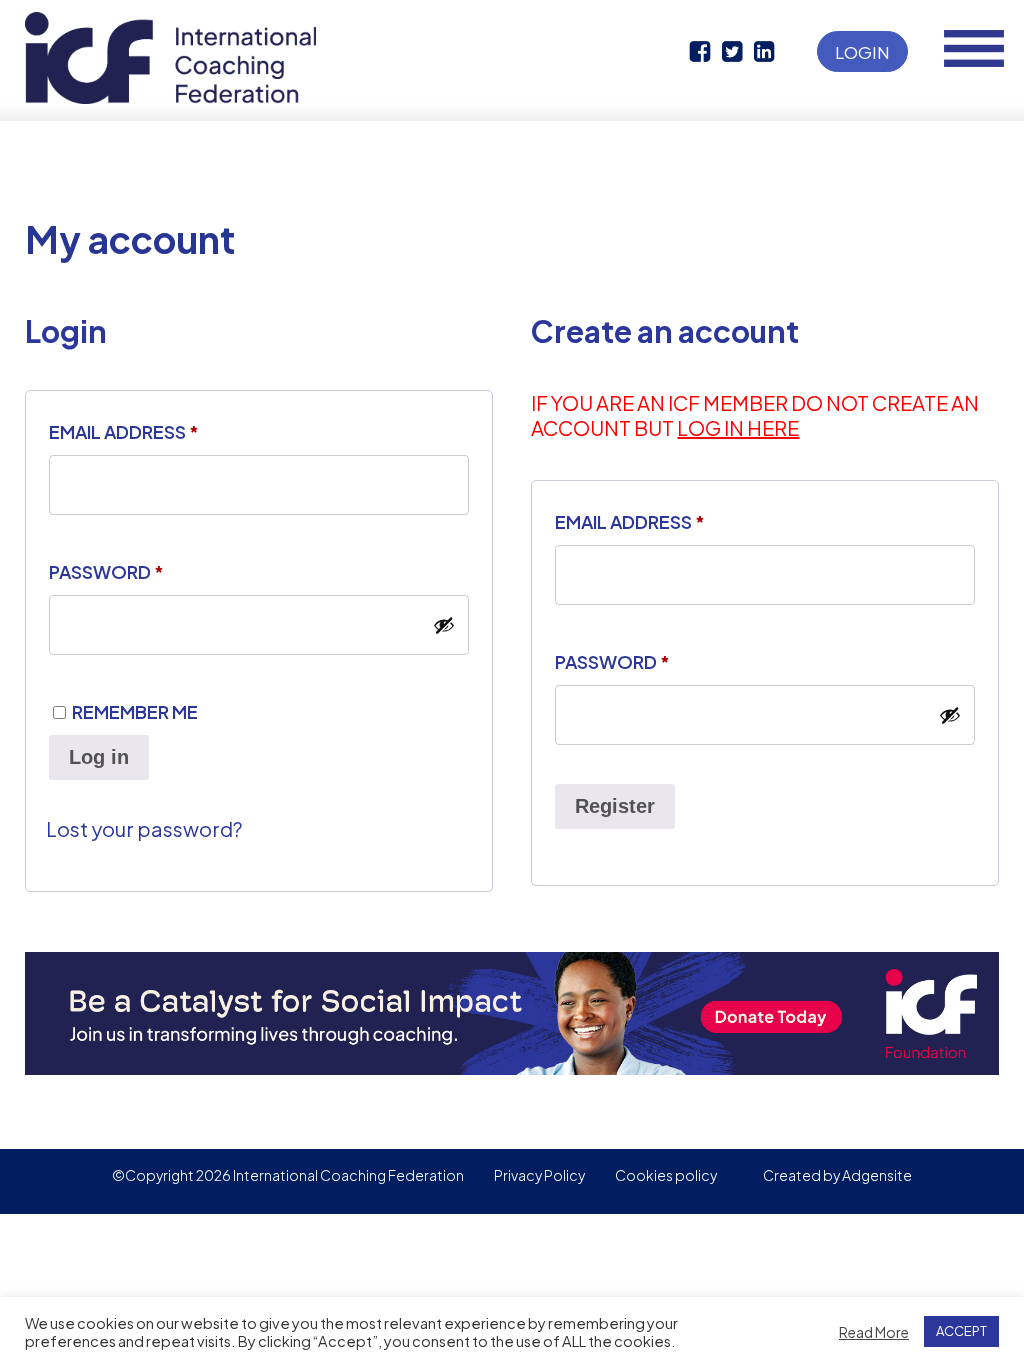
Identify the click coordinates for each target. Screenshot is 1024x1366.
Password (106, 571)
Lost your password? (144, 828)
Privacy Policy (539, 1175)
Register (615, 806)
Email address (124, 431)
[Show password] (444, 625)
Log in (99, 757)
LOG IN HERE (738, 427)
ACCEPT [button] (961, 1331)
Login (862, 52)
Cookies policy (666, 1175)
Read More (874, 1332)
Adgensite (877, 1175)
